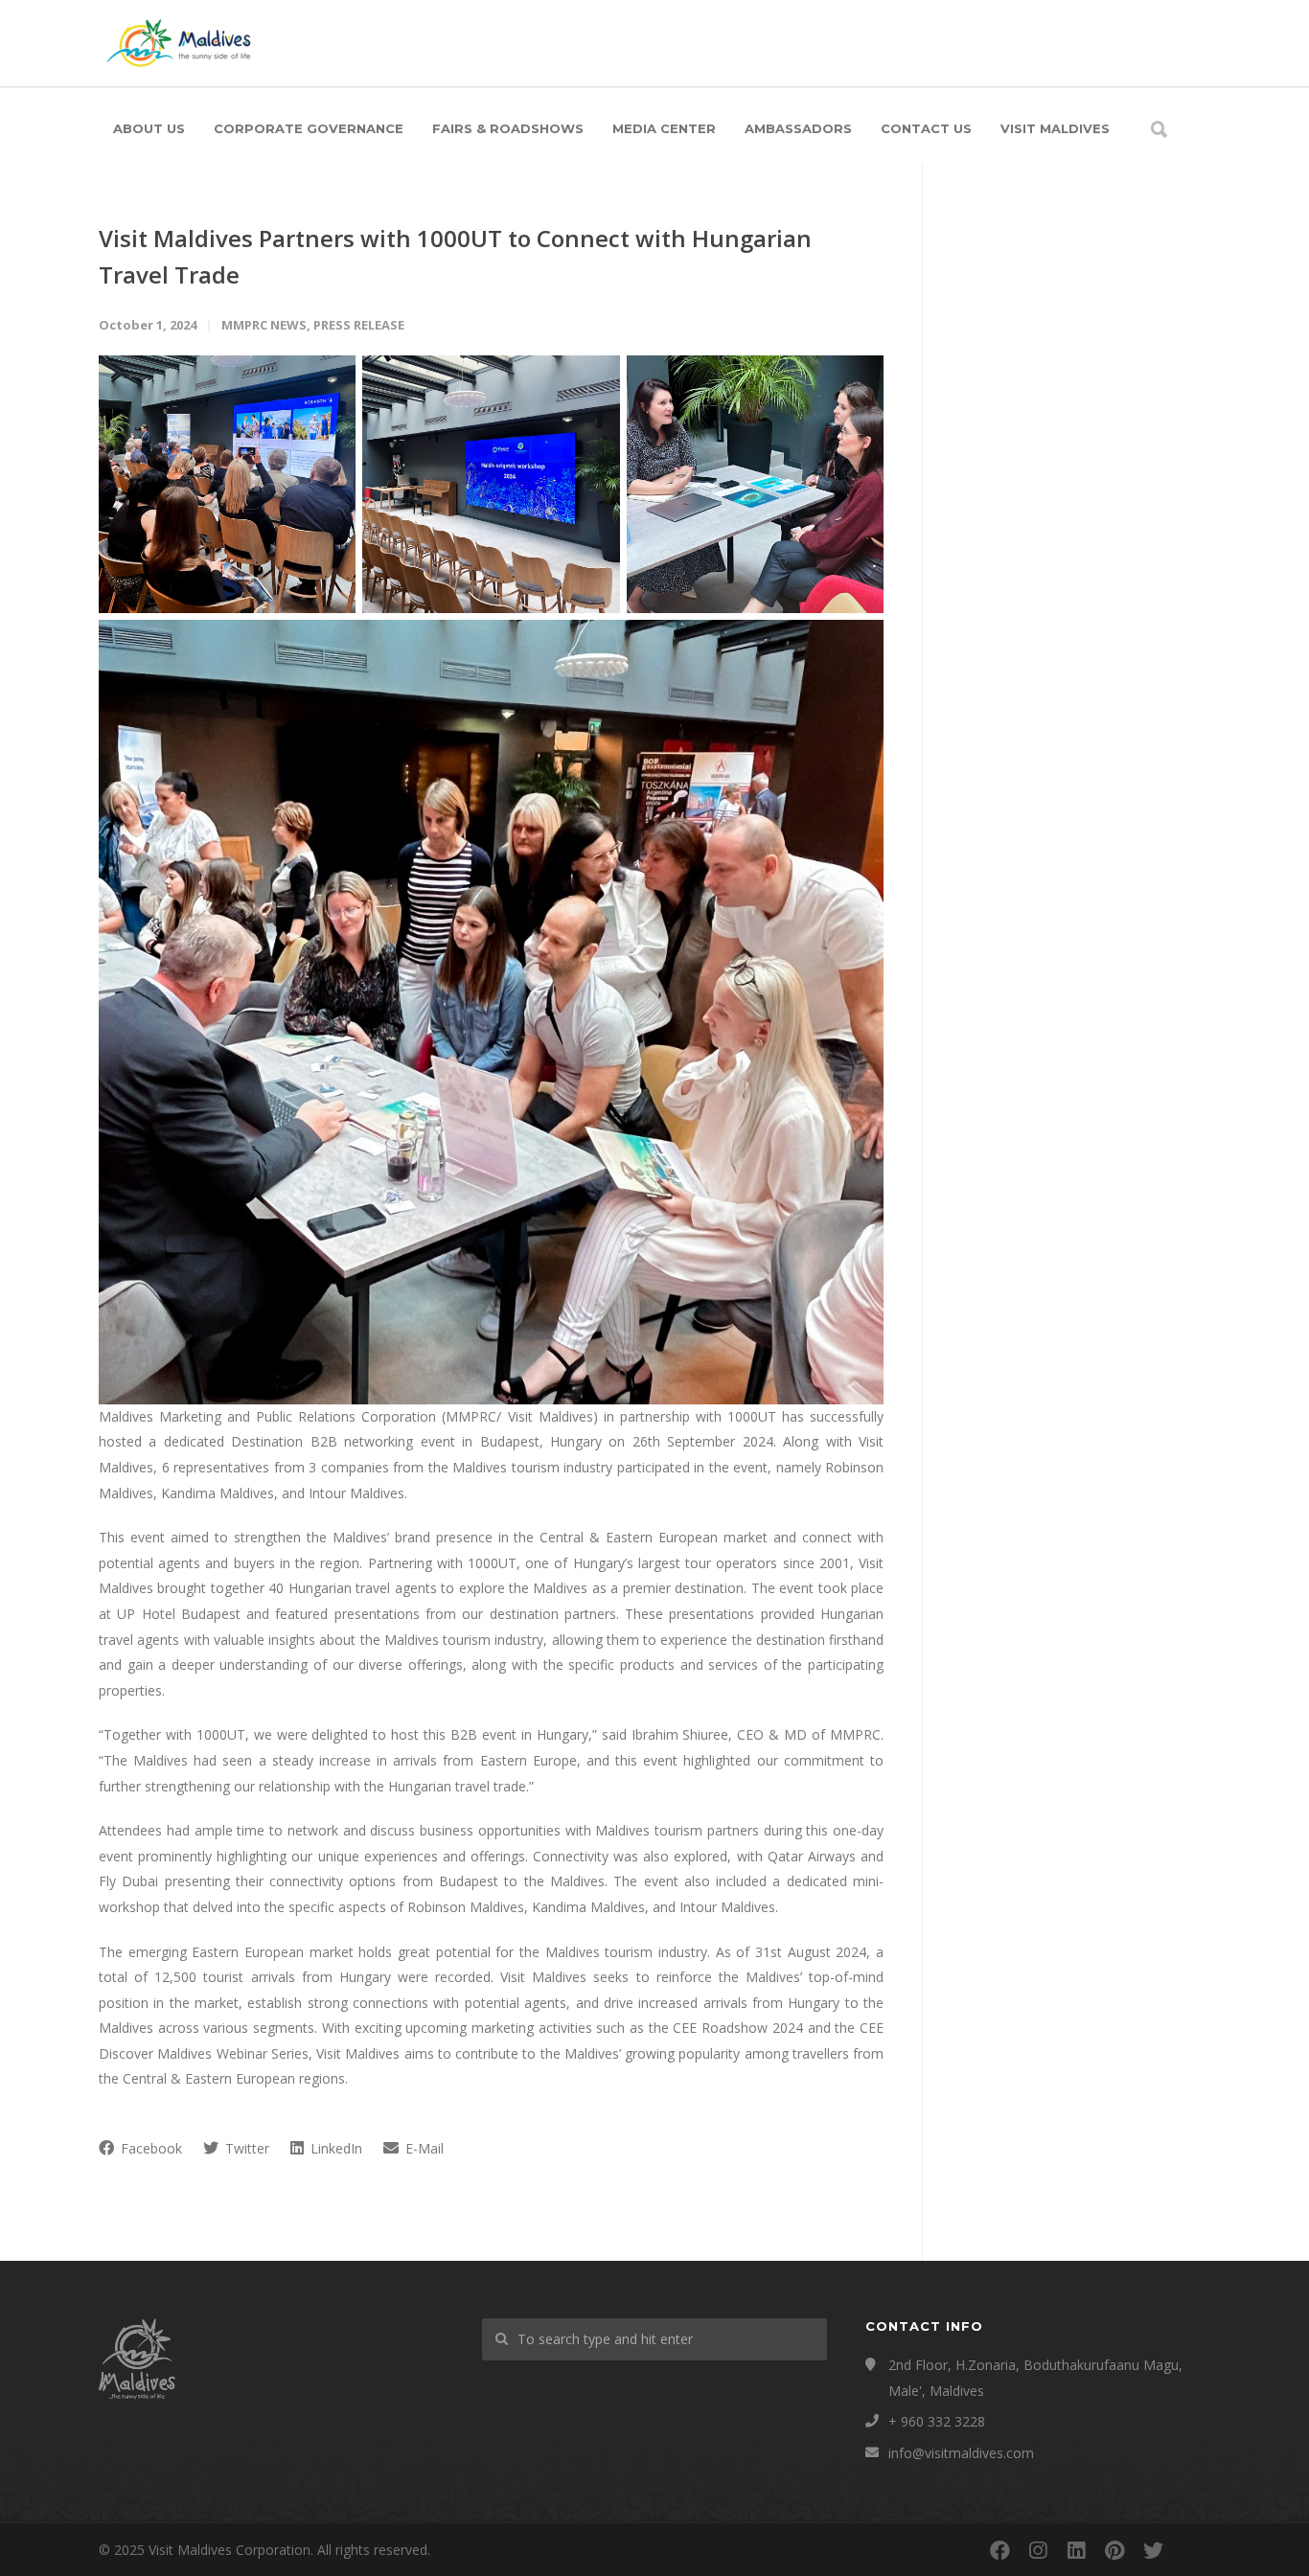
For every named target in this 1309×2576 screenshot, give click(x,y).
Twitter (245, 2148)
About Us (149, 128)
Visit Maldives (1055, 128)
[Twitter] (1153, 2550)
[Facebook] (999, 2550)
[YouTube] (1191, 2550)
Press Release (359, 325)
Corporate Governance (309, 128)
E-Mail (423, 2148)
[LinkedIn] (1076, 2550)
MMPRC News (264, 325)
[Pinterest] (1114, 2550)
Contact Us (926, 128)
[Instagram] (1038, 2550)
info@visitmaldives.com (961, 2453)
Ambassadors (798, 128)
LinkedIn (334, 2148)
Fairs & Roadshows (508, 128)
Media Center (664, 128)
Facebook (149, 2148)
